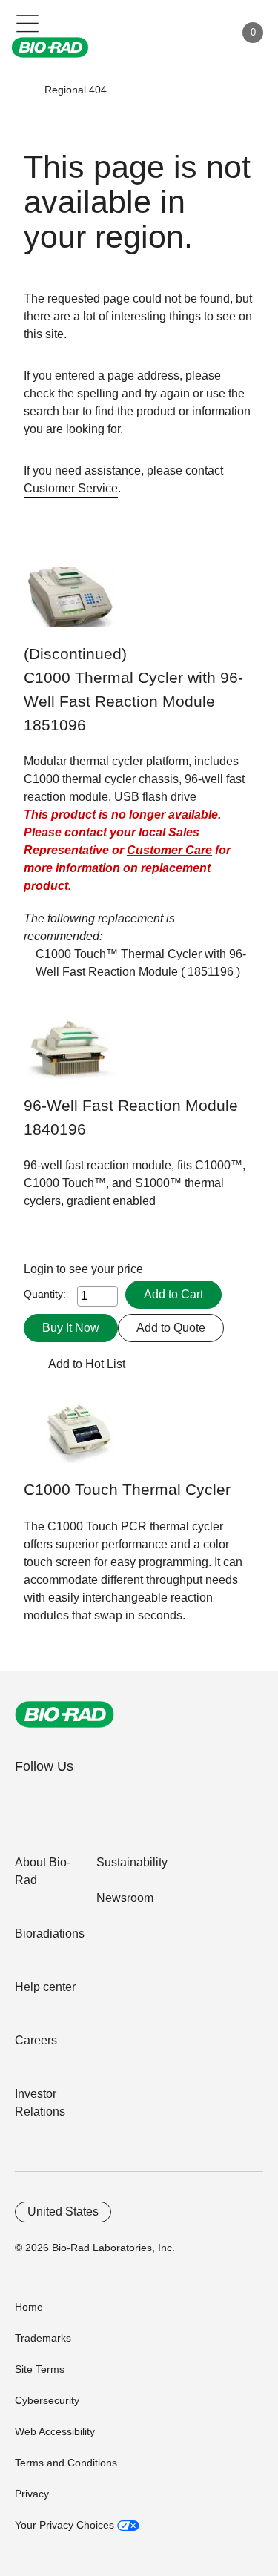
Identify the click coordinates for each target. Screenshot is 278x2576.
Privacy (32, 2494)
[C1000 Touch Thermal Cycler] (70, 1440)
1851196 (211, 972)
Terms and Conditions (66, 2463)
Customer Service (71, 488)
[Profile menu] (202, 33)
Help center (45, 1987)
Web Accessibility (55, 2431)
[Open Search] (171, 33)
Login (40, 1269)
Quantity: (45, 1294)
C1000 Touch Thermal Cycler (127, 1490)
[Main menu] (28, 22)
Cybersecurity (47, 2400)
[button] (23, 90)
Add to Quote (171, 1328)
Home (29, 2307)
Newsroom (125, 1898)
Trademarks (43, 2338)
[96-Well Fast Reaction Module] (70, 1056)
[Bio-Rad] (64, 1714)
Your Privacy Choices (66, 2525)
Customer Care (169, 850)
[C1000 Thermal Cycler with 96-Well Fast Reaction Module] (70, 605)
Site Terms (40, 2369)
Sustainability (132, 1862)
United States (63, 2212)
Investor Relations (40, 2103)
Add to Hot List (87, 1364)
